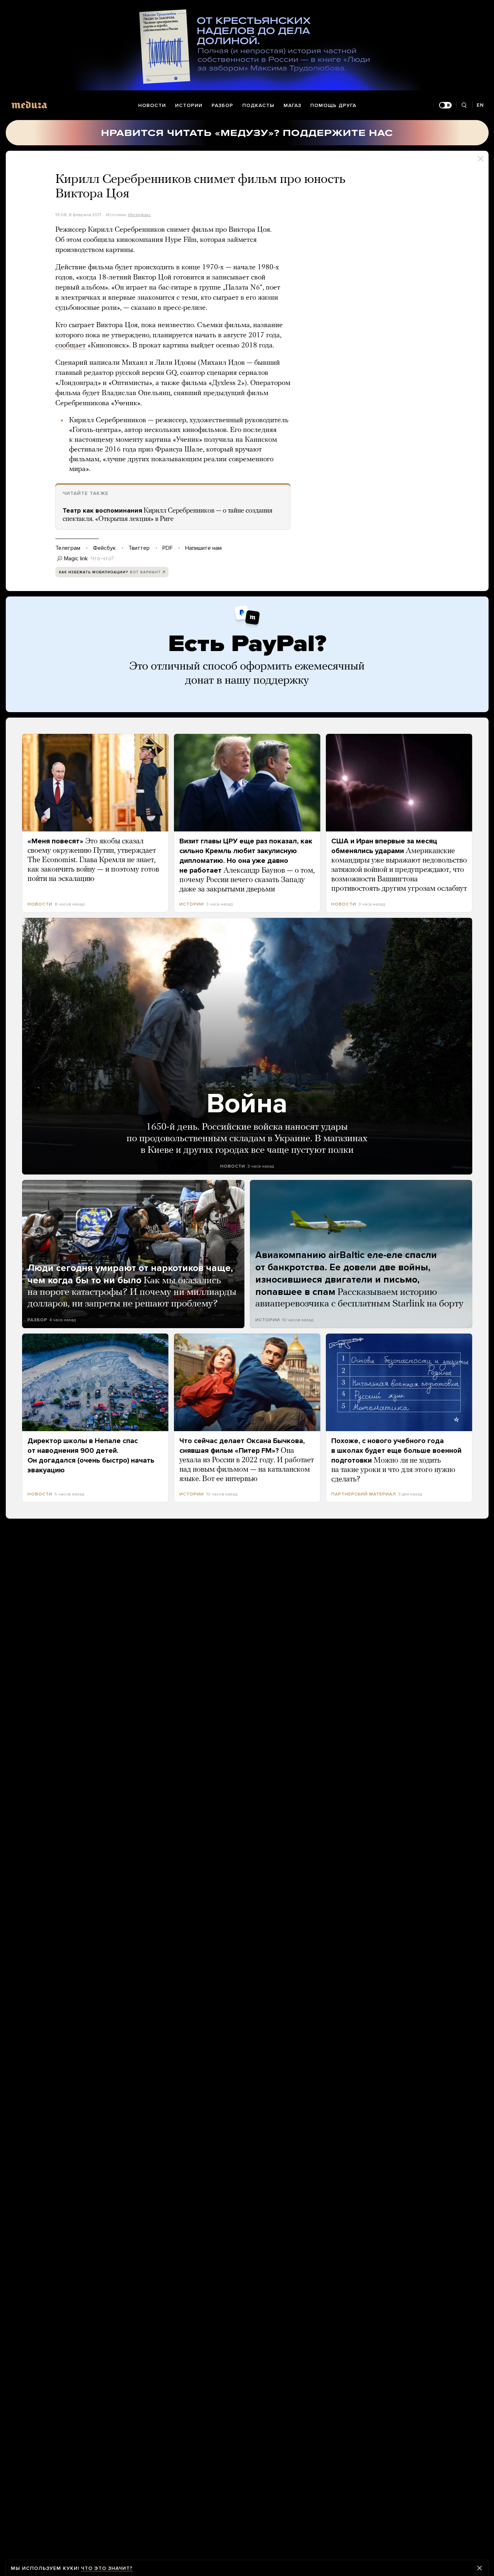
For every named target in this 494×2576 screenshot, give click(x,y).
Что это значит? (107, 2568)
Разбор (222, 105)
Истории (189, 105)
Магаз (292, 105)
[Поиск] (464, 105)
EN (480, 105)
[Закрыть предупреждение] (480, 2568)
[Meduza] (29, 105)
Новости (152, 105)
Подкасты (258, 105)
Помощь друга (333, 105)
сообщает (71, 346)
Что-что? (102, 559)
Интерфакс (139, 215)
